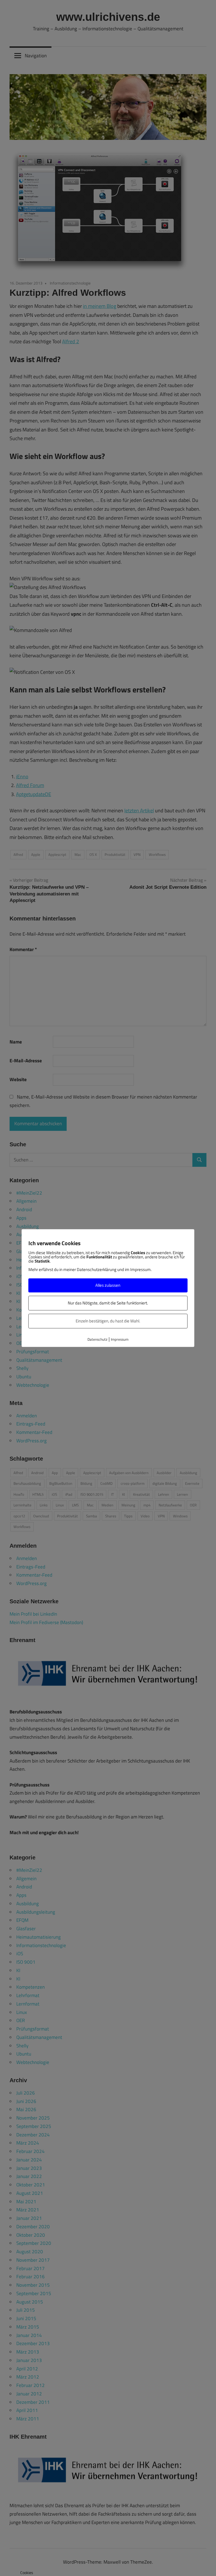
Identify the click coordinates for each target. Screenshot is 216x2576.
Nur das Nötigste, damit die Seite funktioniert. (108, 1303)
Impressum (120, 1340)
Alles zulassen (108, 1285)
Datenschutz (97, 1340)
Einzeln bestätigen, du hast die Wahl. (108, 1321)
